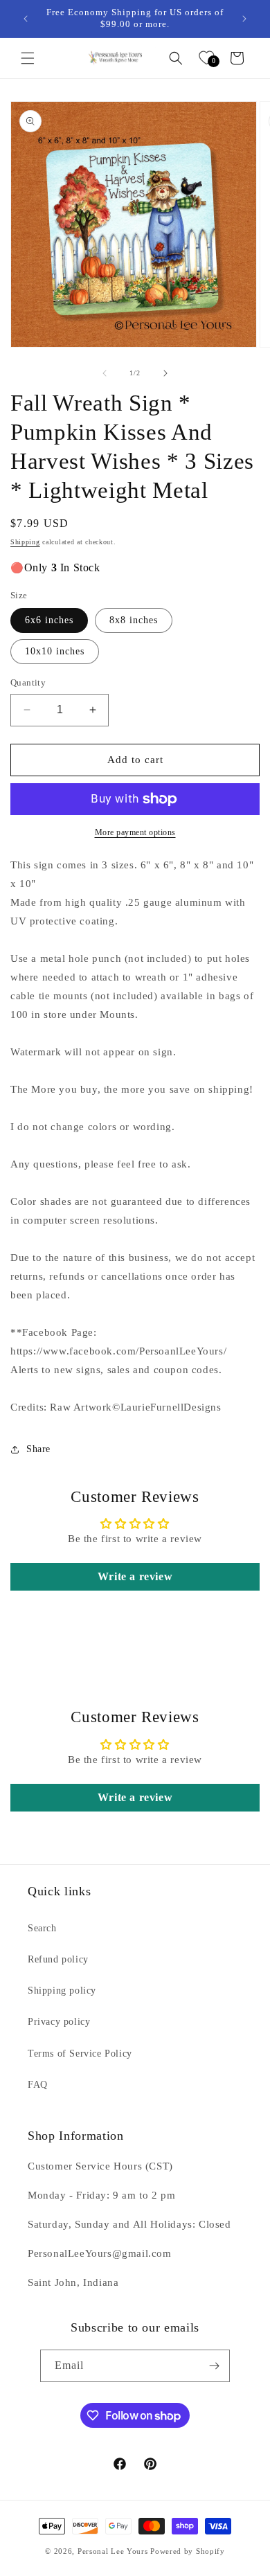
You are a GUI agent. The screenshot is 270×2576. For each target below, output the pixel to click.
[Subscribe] (214, 2366)
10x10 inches (55, 651)
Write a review (135, 1576)
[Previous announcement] (26, 19)
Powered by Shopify (188, 2551)
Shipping (25, 542)
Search (42, 1928)
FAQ (38, 2085)
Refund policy (58, 1959)
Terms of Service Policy (80, 2054)
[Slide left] (105, 373)
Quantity (28, 682)
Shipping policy (62, 1991)
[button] (28, 58)
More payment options (135, 832)
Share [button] (38, 1449)
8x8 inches (134, 620)
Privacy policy (59, 2022)
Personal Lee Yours (113, 2551)
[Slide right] (165, 373)
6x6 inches (49, 620)
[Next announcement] (244, 19)
